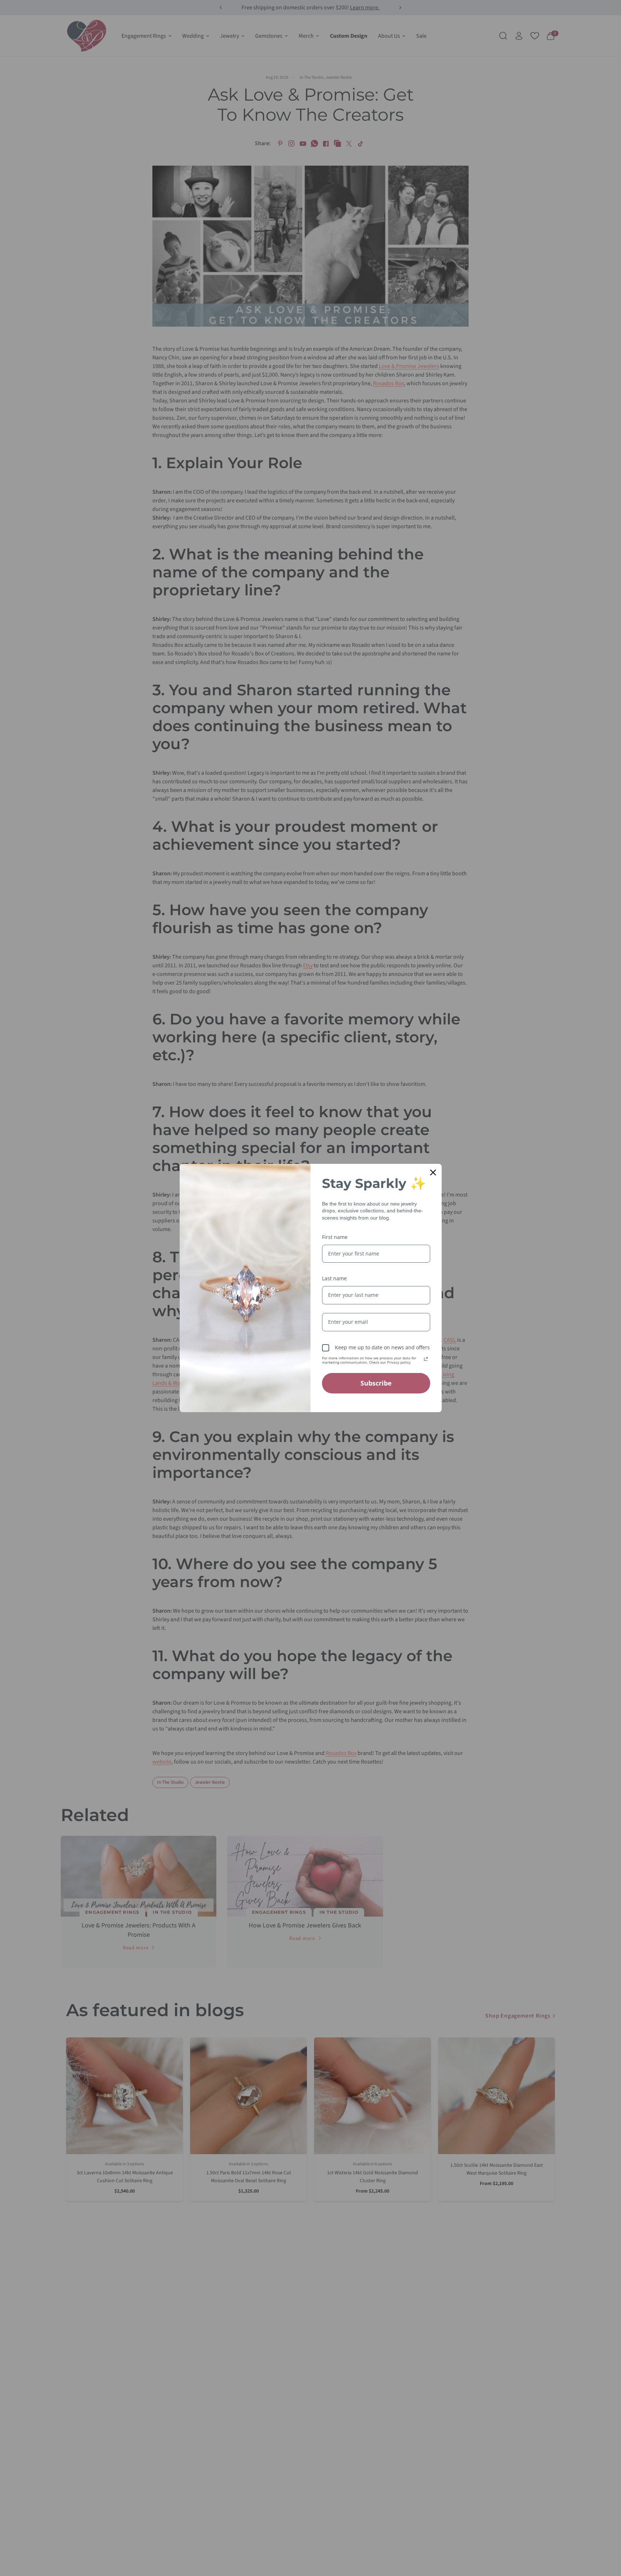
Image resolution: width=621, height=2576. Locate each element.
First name (335, 1237)
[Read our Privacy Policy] (426, 1359)
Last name (334, 1278)
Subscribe (376, 1383)
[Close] (433, 1172)
